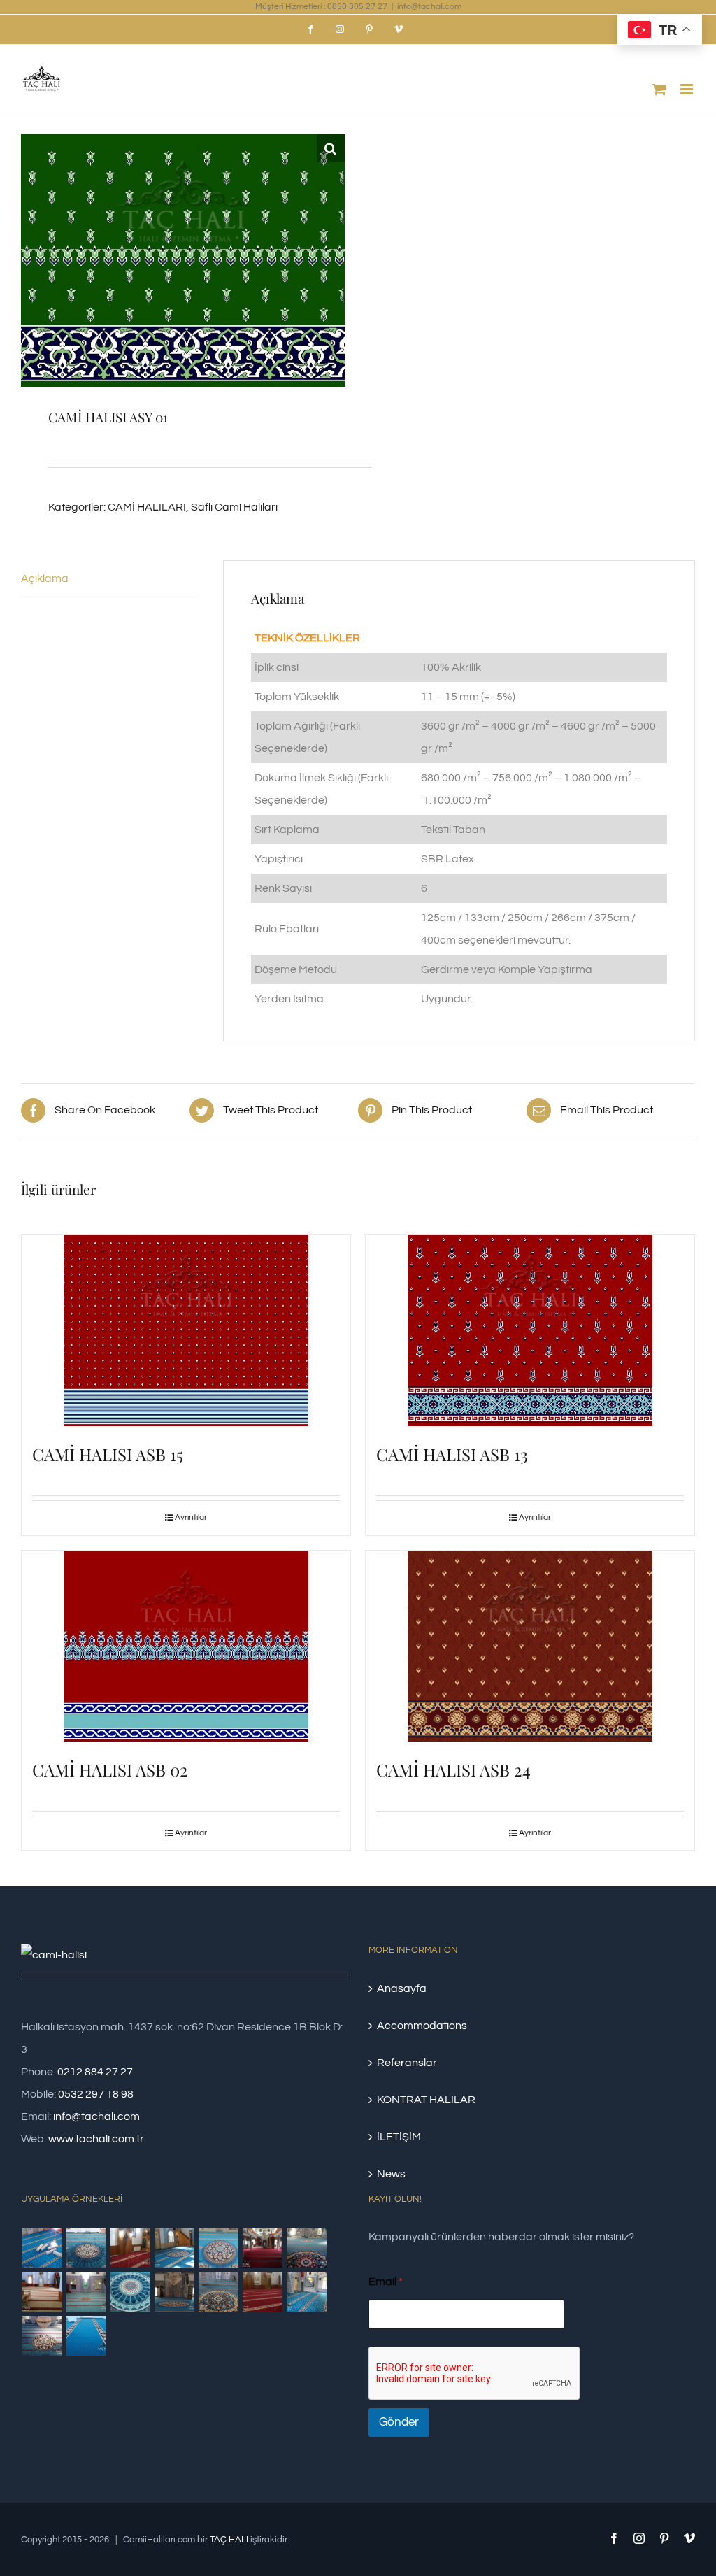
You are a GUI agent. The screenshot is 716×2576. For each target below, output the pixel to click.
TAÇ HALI (229, 2540)
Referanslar (407, 2063)
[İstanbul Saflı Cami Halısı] (42, 2248)
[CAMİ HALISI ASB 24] (530, 1646)
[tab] (109, 579)
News (391, 2174)
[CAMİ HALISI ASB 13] (530, 1331)
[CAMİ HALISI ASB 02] (186, 1646)
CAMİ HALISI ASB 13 (452, 1454)
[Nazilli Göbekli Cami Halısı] (42, 2336)
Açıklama (45, 578)
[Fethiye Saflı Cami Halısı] (42, 2292)
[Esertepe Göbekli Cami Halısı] (218, 2292)
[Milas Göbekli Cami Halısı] (86, 2248)
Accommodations (422, 2026)
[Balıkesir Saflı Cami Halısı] (86, 2292)
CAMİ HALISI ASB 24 (453, 1770)
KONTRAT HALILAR (426, 2100)
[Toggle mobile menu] (688, 89)
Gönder (399, 2422)
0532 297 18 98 (96, 2094)
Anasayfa (402, 1988)
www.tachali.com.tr (96, 2139)
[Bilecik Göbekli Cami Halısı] (306, 2248)
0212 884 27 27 (95, 2072)
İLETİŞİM (399, 2137)
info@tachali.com (429, 7)
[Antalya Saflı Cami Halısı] (262, 2292)
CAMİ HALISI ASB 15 (108, 1454)
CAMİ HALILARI (147, 507)
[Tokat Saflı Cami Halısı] (130, 2248)
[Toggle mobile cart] (659, 89)
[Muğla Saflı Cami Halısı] (306, 2292)
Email (386, 2282)
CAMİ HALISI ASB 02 (110, 1770)
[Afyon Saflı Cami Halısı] (86, 2336)
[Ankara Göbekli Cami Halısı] (174, 2292)
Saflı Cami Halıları (234, 507)
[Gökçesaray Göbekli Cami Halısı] (218, 2248)
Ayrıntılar (191, 1517)
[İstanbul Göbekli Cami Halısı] (174, 2248)
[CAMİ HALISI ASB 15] (186, 1331)
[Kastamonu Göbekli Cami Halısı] (130, 2292)
